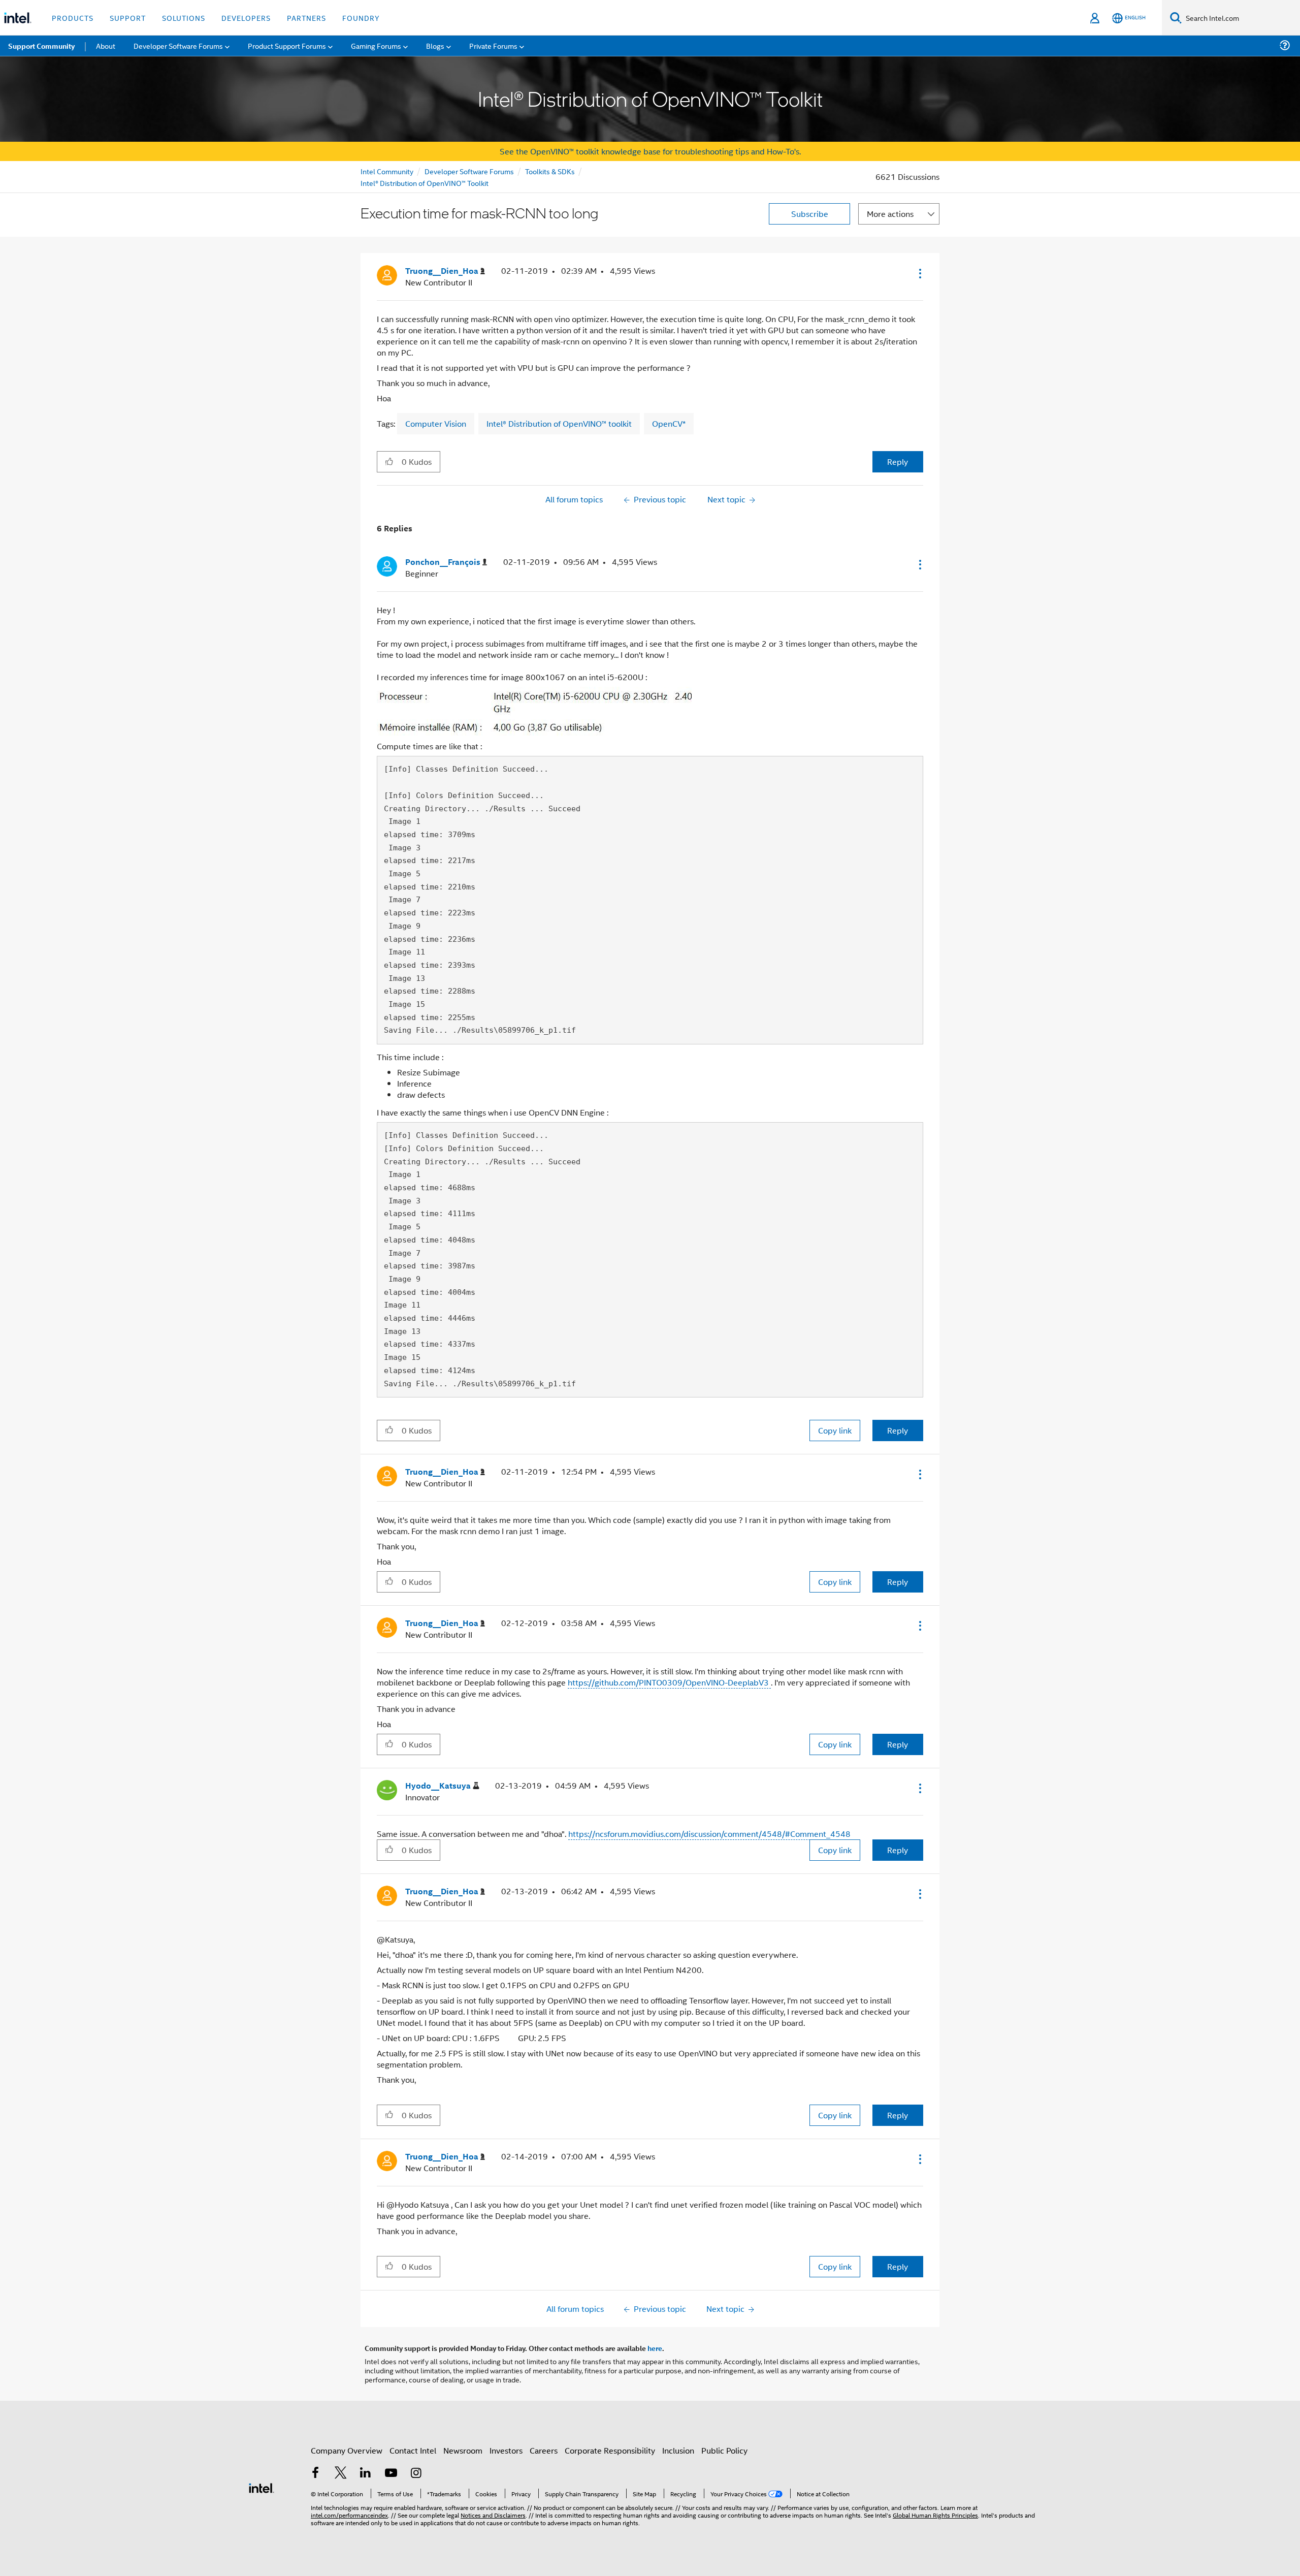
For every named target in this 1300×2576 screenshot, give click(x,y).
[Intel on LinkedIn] (366, 2474)
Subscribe (810, 214)
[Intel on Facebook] (315, 2474)
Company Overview (347, 2450)
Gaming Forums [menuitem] (376, 45)
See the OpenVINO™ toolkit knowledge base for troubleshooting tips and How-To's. (650, 151)
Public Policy (724, 2450)
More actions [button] (890, 214)
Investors (506, 2450)
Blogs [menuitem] (435, 45)
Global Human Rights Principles (935, 2515)
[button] (919, 273)
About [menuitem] (106, 45)
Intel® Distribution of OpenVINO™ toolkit (559, 423)
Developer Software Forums (469, 171)
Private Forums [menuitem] (493, 45)
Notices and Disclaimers (493, 2515)
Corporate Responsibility (610, 2450)
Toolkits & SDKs (550, 171)
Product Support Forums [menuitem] (287, 45)
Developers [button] (246, 18)
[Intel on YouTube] (391, 2474)
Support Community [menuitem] (41, 46)
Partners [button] (306, 18)
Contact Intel (413, 2450)
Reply (898, 462)
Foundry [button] (361, 18)
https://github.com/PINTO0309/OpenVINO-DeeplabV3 (669, 1682)
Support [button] (128, 18)
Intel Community (387, 171)
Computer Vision (436, 423)
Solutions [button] (184, 18)
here (655, 2348)
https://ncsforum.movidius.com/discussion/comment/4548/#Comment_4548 (709, 1834)
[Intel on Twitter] (341, 2474)
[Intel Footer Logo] (262, 2487)
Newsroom (463, 2450)
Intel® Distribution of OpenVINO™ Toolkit (425, 183)
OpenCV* (669, 423)
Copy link (835, 1430)
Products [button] (73, 18)
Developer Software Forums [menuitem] (178, 45)
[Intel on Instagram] (416, 2474)
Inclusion (678, 2450)
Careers (544, 2450)
